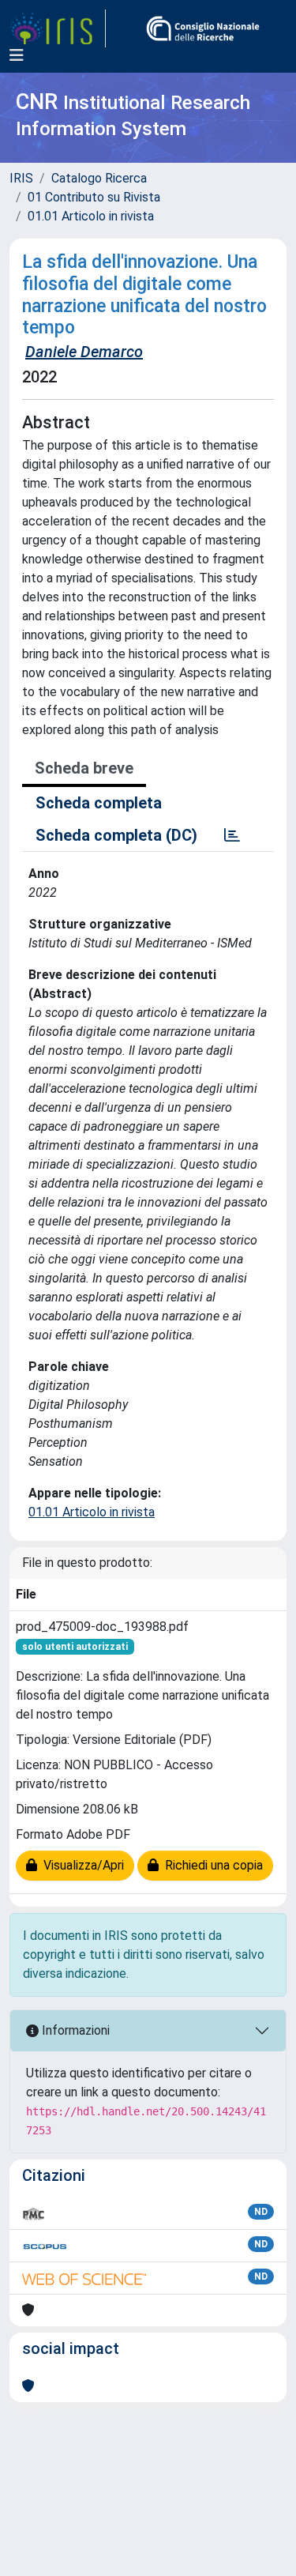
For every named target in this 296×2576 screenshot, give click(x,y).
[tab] (232, 835)
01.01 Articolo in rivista (91, 216)
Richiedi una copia (211, 1865)
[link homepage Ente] (203, 28)
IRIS (21, 178)
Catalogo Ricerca (99, 178)
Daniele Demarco (84, 352)
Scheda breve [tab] (84, 768)
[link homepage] (58, 28)
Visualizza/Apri (81, 1865)
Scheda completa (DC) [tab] (116, 835)
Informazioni (74, 2030)
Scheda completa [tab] (99, 803)
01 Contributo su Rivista (94, 197)
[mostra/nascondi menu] (17, 55)
